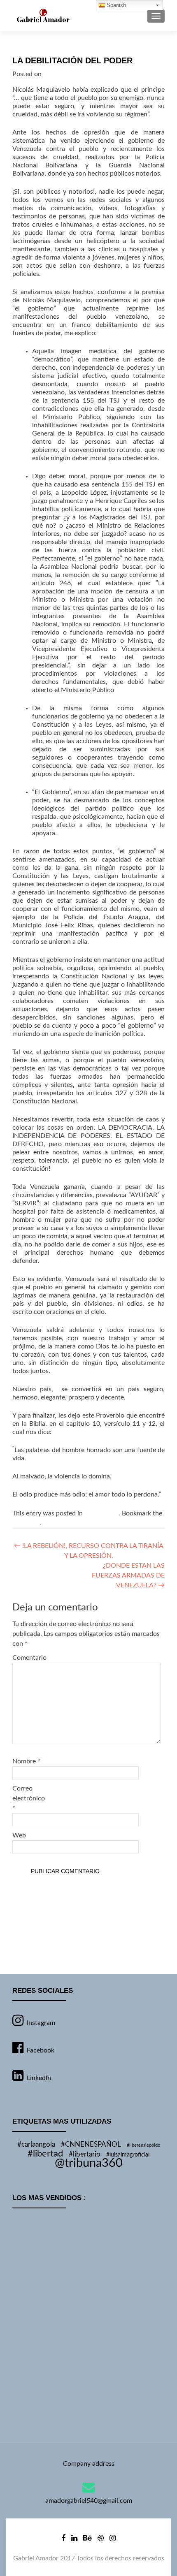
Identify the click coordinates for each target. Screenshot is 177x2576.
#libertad (45, 2154)
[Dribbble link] (101, 2538)
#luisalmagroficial (128, 2155)
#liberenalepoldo (143, 2145)
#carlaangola (36, 2145)
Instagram (41, 2023)
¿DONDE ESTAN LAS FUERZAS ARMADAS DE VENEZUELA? (128, 1575)
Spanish (115, 5)
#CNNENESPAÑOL (91, 2145)
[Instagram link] (113, 2538)
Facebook (41, 2050)
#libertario (85, 2154)
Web (19, 1835)
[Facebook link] (63, 2538)
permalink (26, 1523)
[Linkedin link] (74, 2538)
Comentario (29, 1658)
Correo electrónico (29, 1798)
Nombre (26, 1761)
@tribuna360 (89, 2163)
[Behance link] (87, 2538)
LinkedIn (39, 2078)
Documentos (101, 1513)
